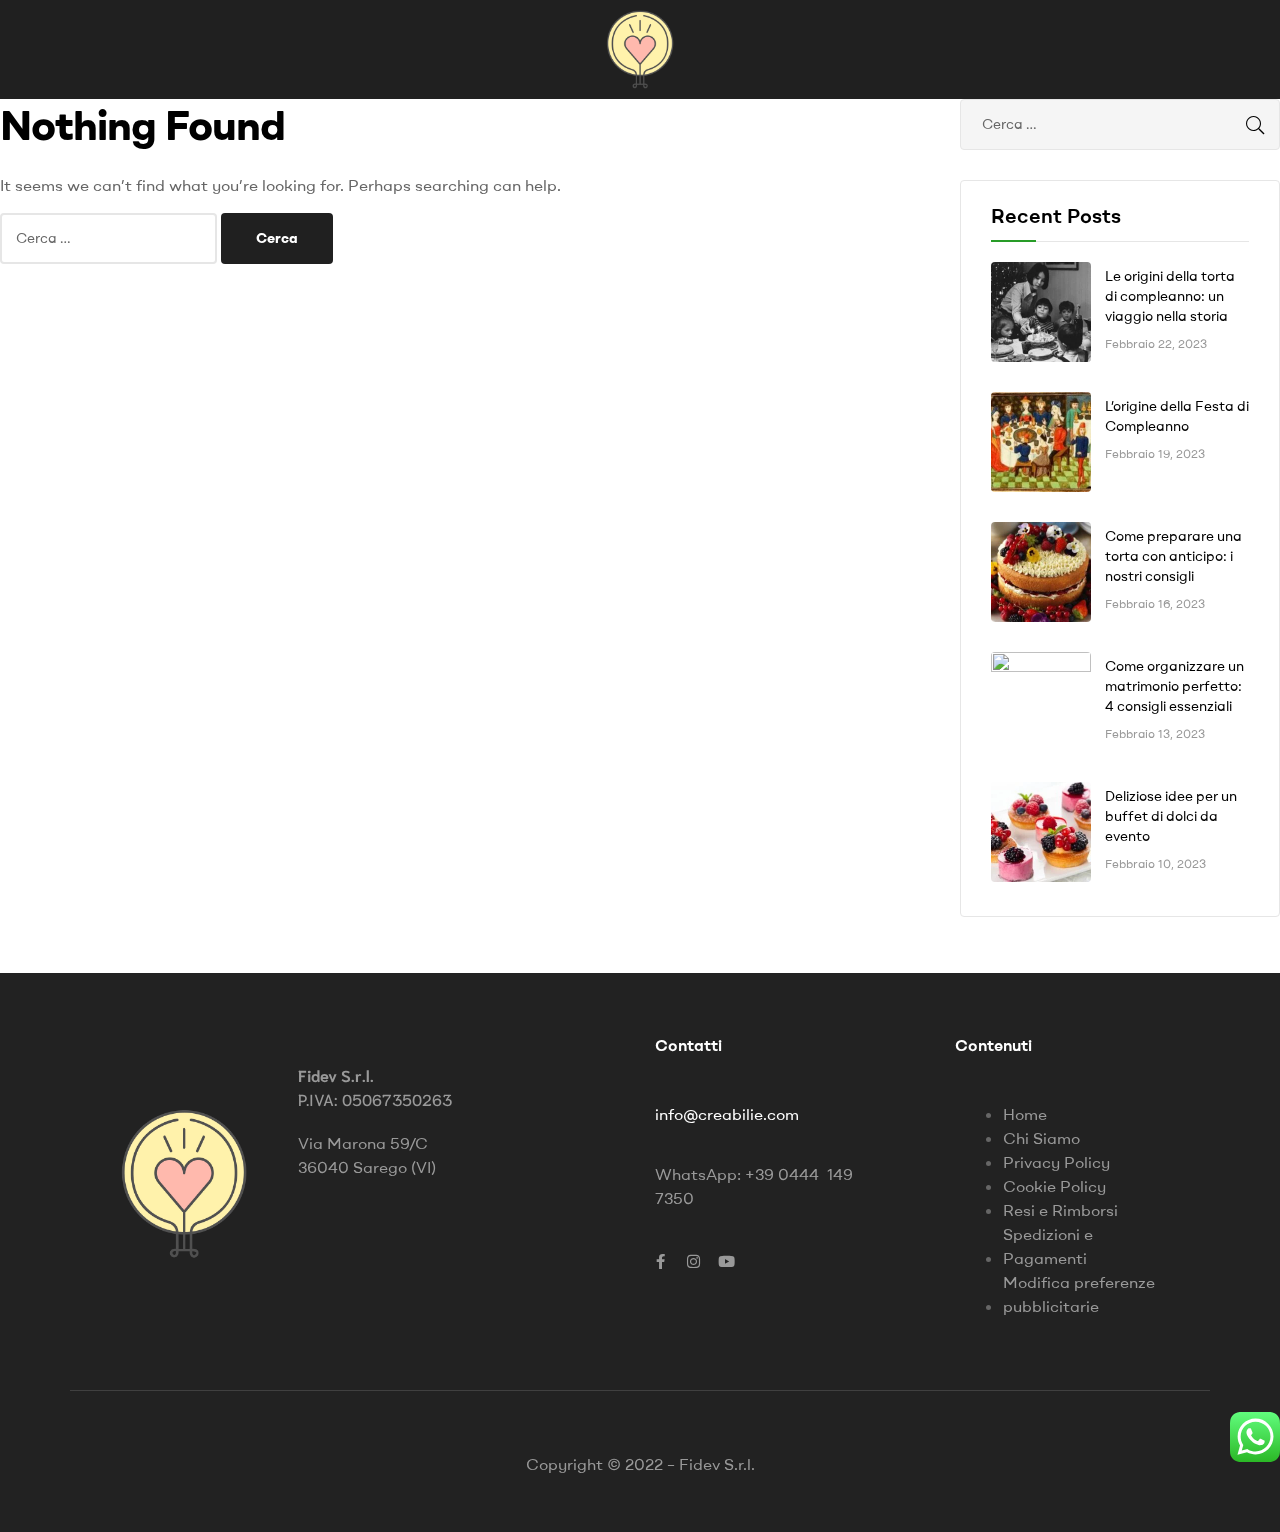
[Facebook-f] (660, 1261)
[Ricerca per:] (110, 237)
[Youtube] (726, 1261)
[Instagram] (693, 1261)
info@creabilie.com (727, 1114)
